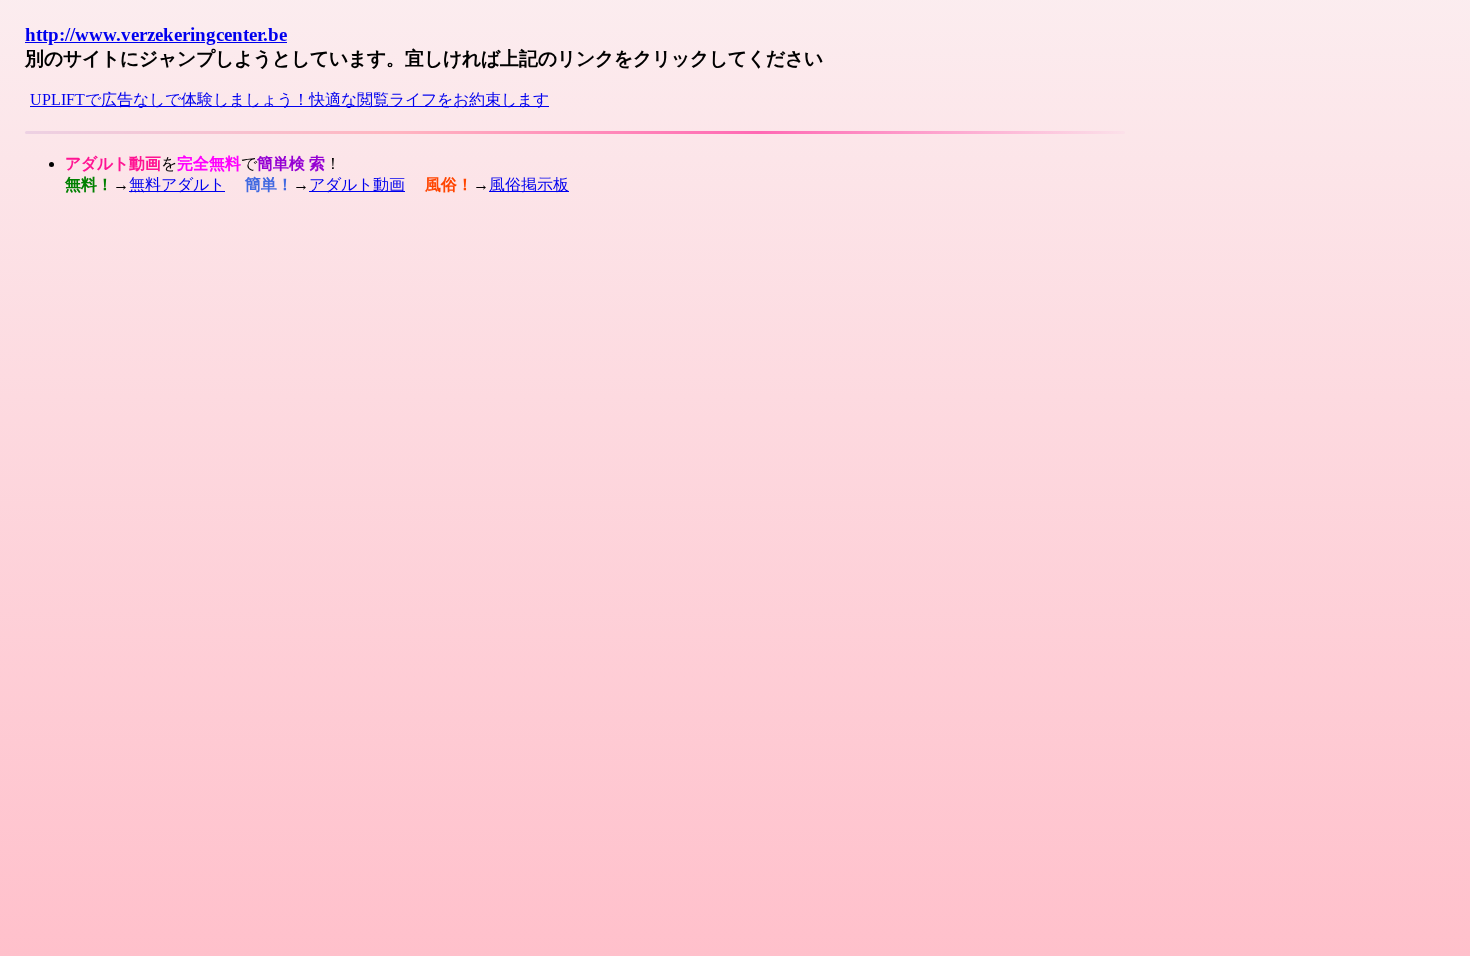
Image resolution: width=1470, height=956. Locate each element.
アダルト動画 (357, 184)
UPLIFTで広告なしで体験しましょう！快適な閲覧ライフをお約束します (289, 99)
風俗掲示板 (529, 184)
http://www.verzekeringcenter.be (156, 34)
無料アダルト (177, 184)
